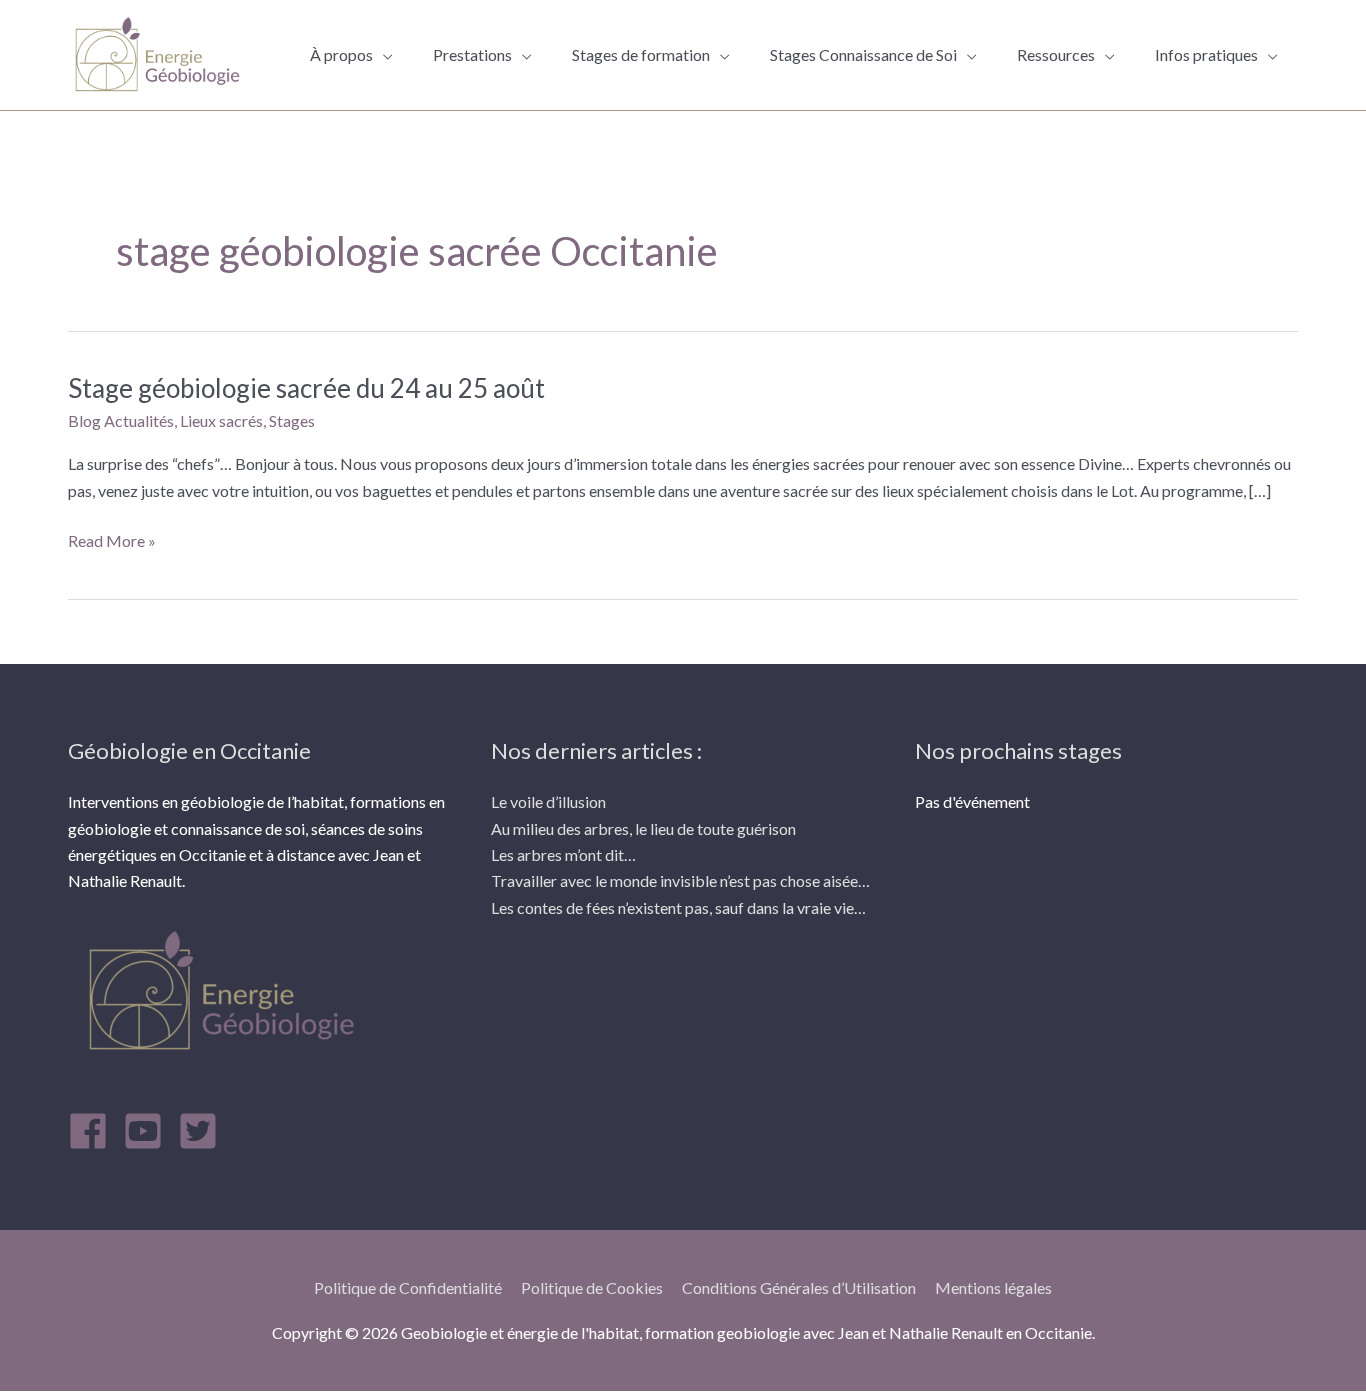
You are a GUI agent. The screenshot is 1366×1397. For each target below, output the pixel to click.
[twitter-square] (204, 1131)
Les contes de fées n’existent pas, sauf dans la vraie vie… (678, 907)
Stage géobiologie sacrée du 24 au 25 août (306, 388)
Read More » (112, 541)
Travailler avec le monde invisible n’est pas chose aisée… (680, 880)
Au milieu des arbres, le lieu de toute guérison (643, 828)
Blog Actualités (121, 420)
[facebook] (94, 1131)
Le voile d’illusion (548, 801)
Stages (292, 420)
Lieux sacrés (221, 420)
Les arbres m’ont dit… (563, 854)
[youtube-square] (149, 1131)
